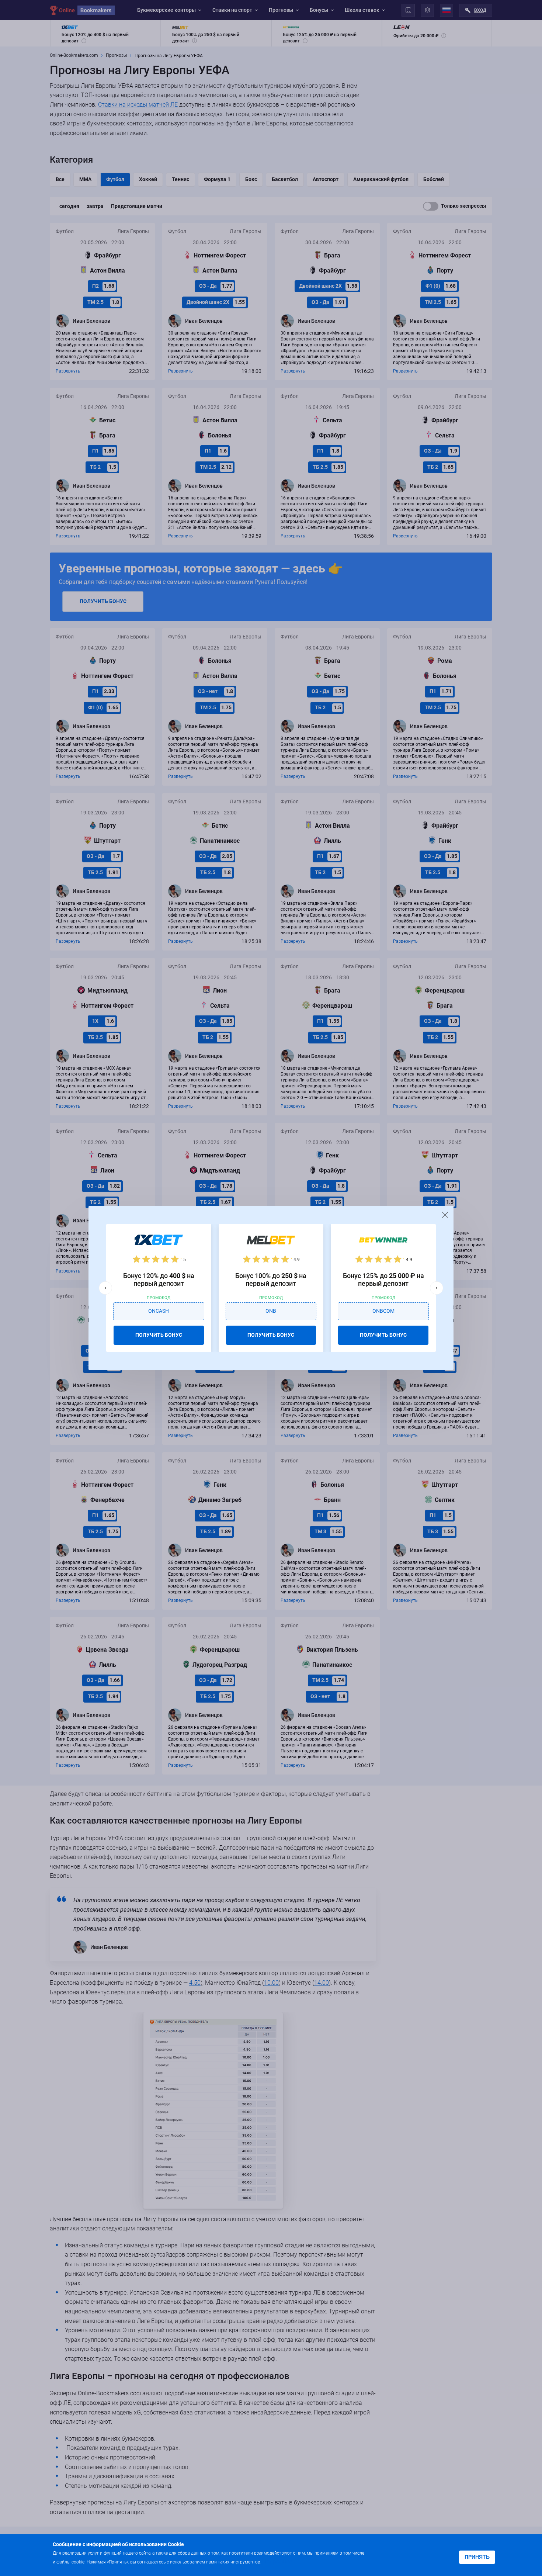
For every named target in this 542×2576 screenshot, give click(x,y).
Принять (477, 2557)
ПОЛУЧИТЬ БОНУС (159, 1335)
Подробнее (277, 2561)
